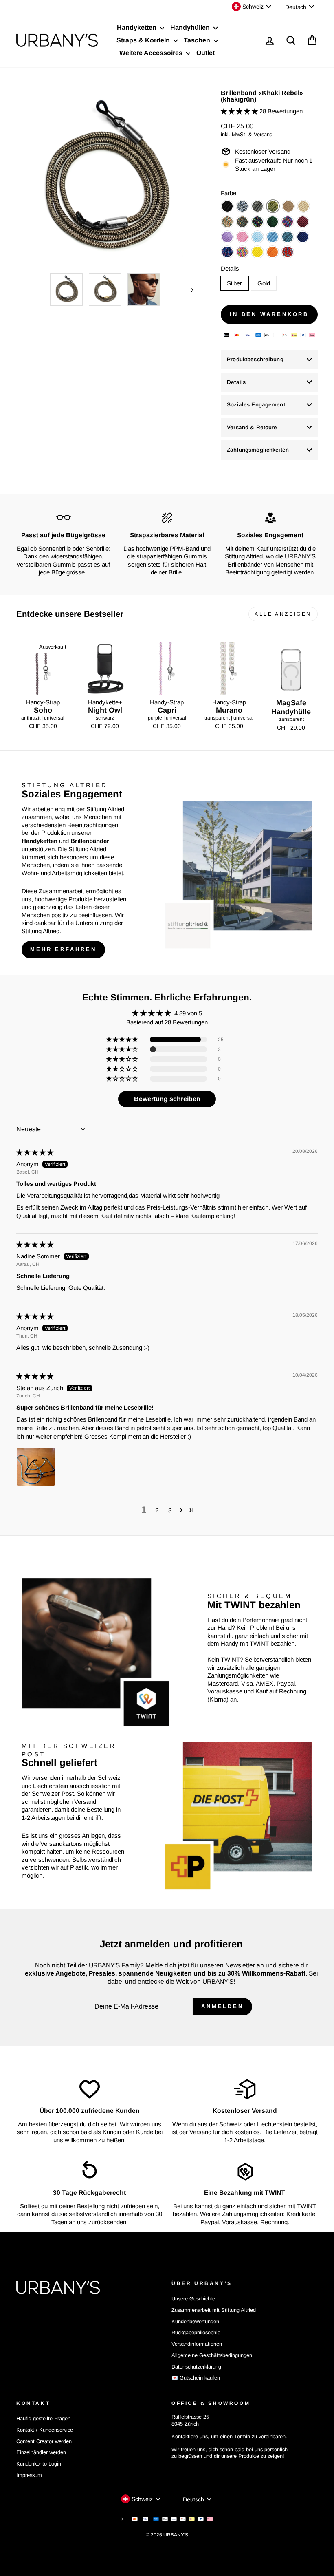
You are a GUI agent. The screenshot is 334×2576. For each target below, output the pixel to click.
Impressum (29, 2475)
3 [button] (170, 1510)
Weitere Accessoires (152, 53)
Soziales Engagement (256, 405)
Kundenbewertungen (195, 2321)
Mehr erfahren (63, 949)
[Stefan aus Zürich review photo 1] (36, 1467)
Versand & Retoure (252, 427)
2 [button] (157, 1510)
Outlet (205, 53)
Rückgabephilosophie (196, 2332)
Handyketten (137, 28)
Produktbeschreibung (255, 359)
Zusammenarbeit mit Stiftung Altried (214, 2310)
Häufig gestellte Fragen (43, 2418)
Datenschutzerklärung (196, 2367)
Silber (234, 283)
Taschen (198, 40)
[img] (35, 1152)
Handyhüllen (191, 28)
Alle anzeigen (283, 614)
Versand (263, 134)
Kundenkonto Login (39, 2464)
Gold (264, 283)
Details (230, 268)
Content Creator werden (44, 2441)
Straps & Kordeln (144, 40)
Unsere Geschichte (193, 2299)
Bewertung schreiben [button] (167, 1099)
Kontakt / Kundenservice (45, 2430)
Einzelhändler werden (41, 2452)
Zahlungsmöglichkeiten (258, 450)
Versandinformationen (197, 2344)
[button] (240, 111)
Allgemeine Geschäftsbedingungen (212, 2355)
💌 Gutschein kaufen (196, 2378)
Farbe (229, 193)
